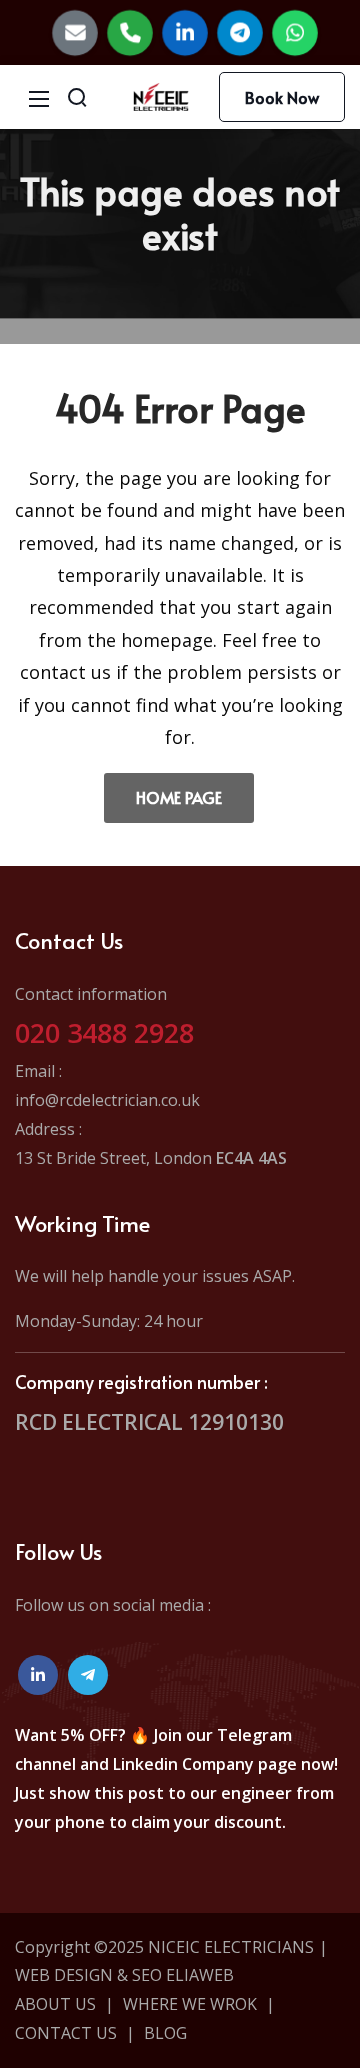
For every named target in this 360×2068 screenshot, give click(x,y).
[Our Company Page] (185, 33)
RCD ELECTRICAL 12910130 (149, 1422)
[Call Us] (130, 33)
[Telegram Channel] (240, 33)
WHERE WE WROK (190, 2004)
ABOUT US (55, 2004)
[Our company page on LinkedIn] (38, 1675)
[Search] (77, 97)
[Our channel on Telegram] (88, 1675)
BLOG (165, 2033)
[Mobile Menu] (39, 97)
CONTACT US (66, 2033)
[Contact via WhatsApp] (295, 33)
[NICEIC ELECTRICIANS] (161, 95)
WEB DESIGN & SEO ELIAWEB (124, 1975)
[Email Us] (75, 33)
